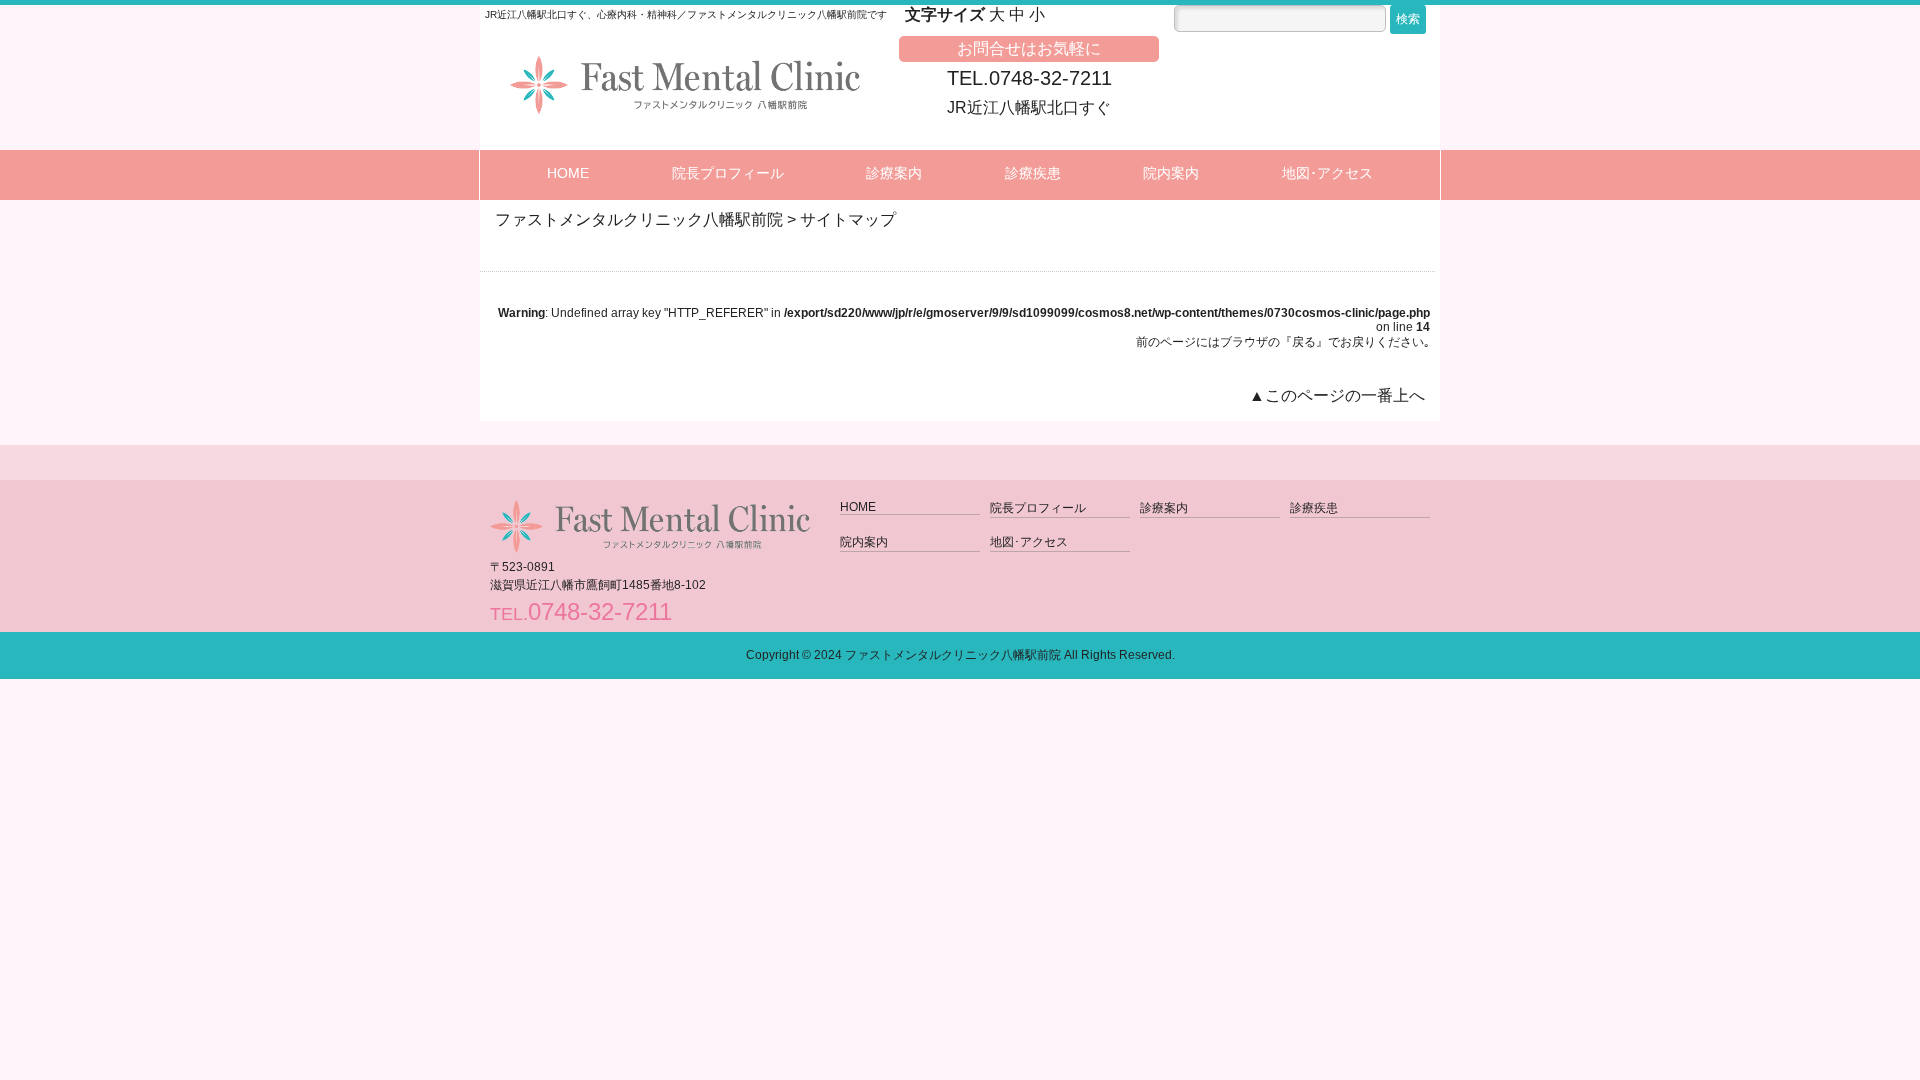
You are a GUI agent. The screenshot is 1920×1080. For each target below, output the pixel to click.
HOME (568, 173)
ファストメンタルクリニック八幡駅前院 (953, 655)
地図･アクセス (1327, 173)
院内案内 (1171, 173)
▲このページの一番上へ (1337, 395)
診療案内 (894, 173)
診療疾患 (1033, 173)
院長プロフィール (728, 173)
